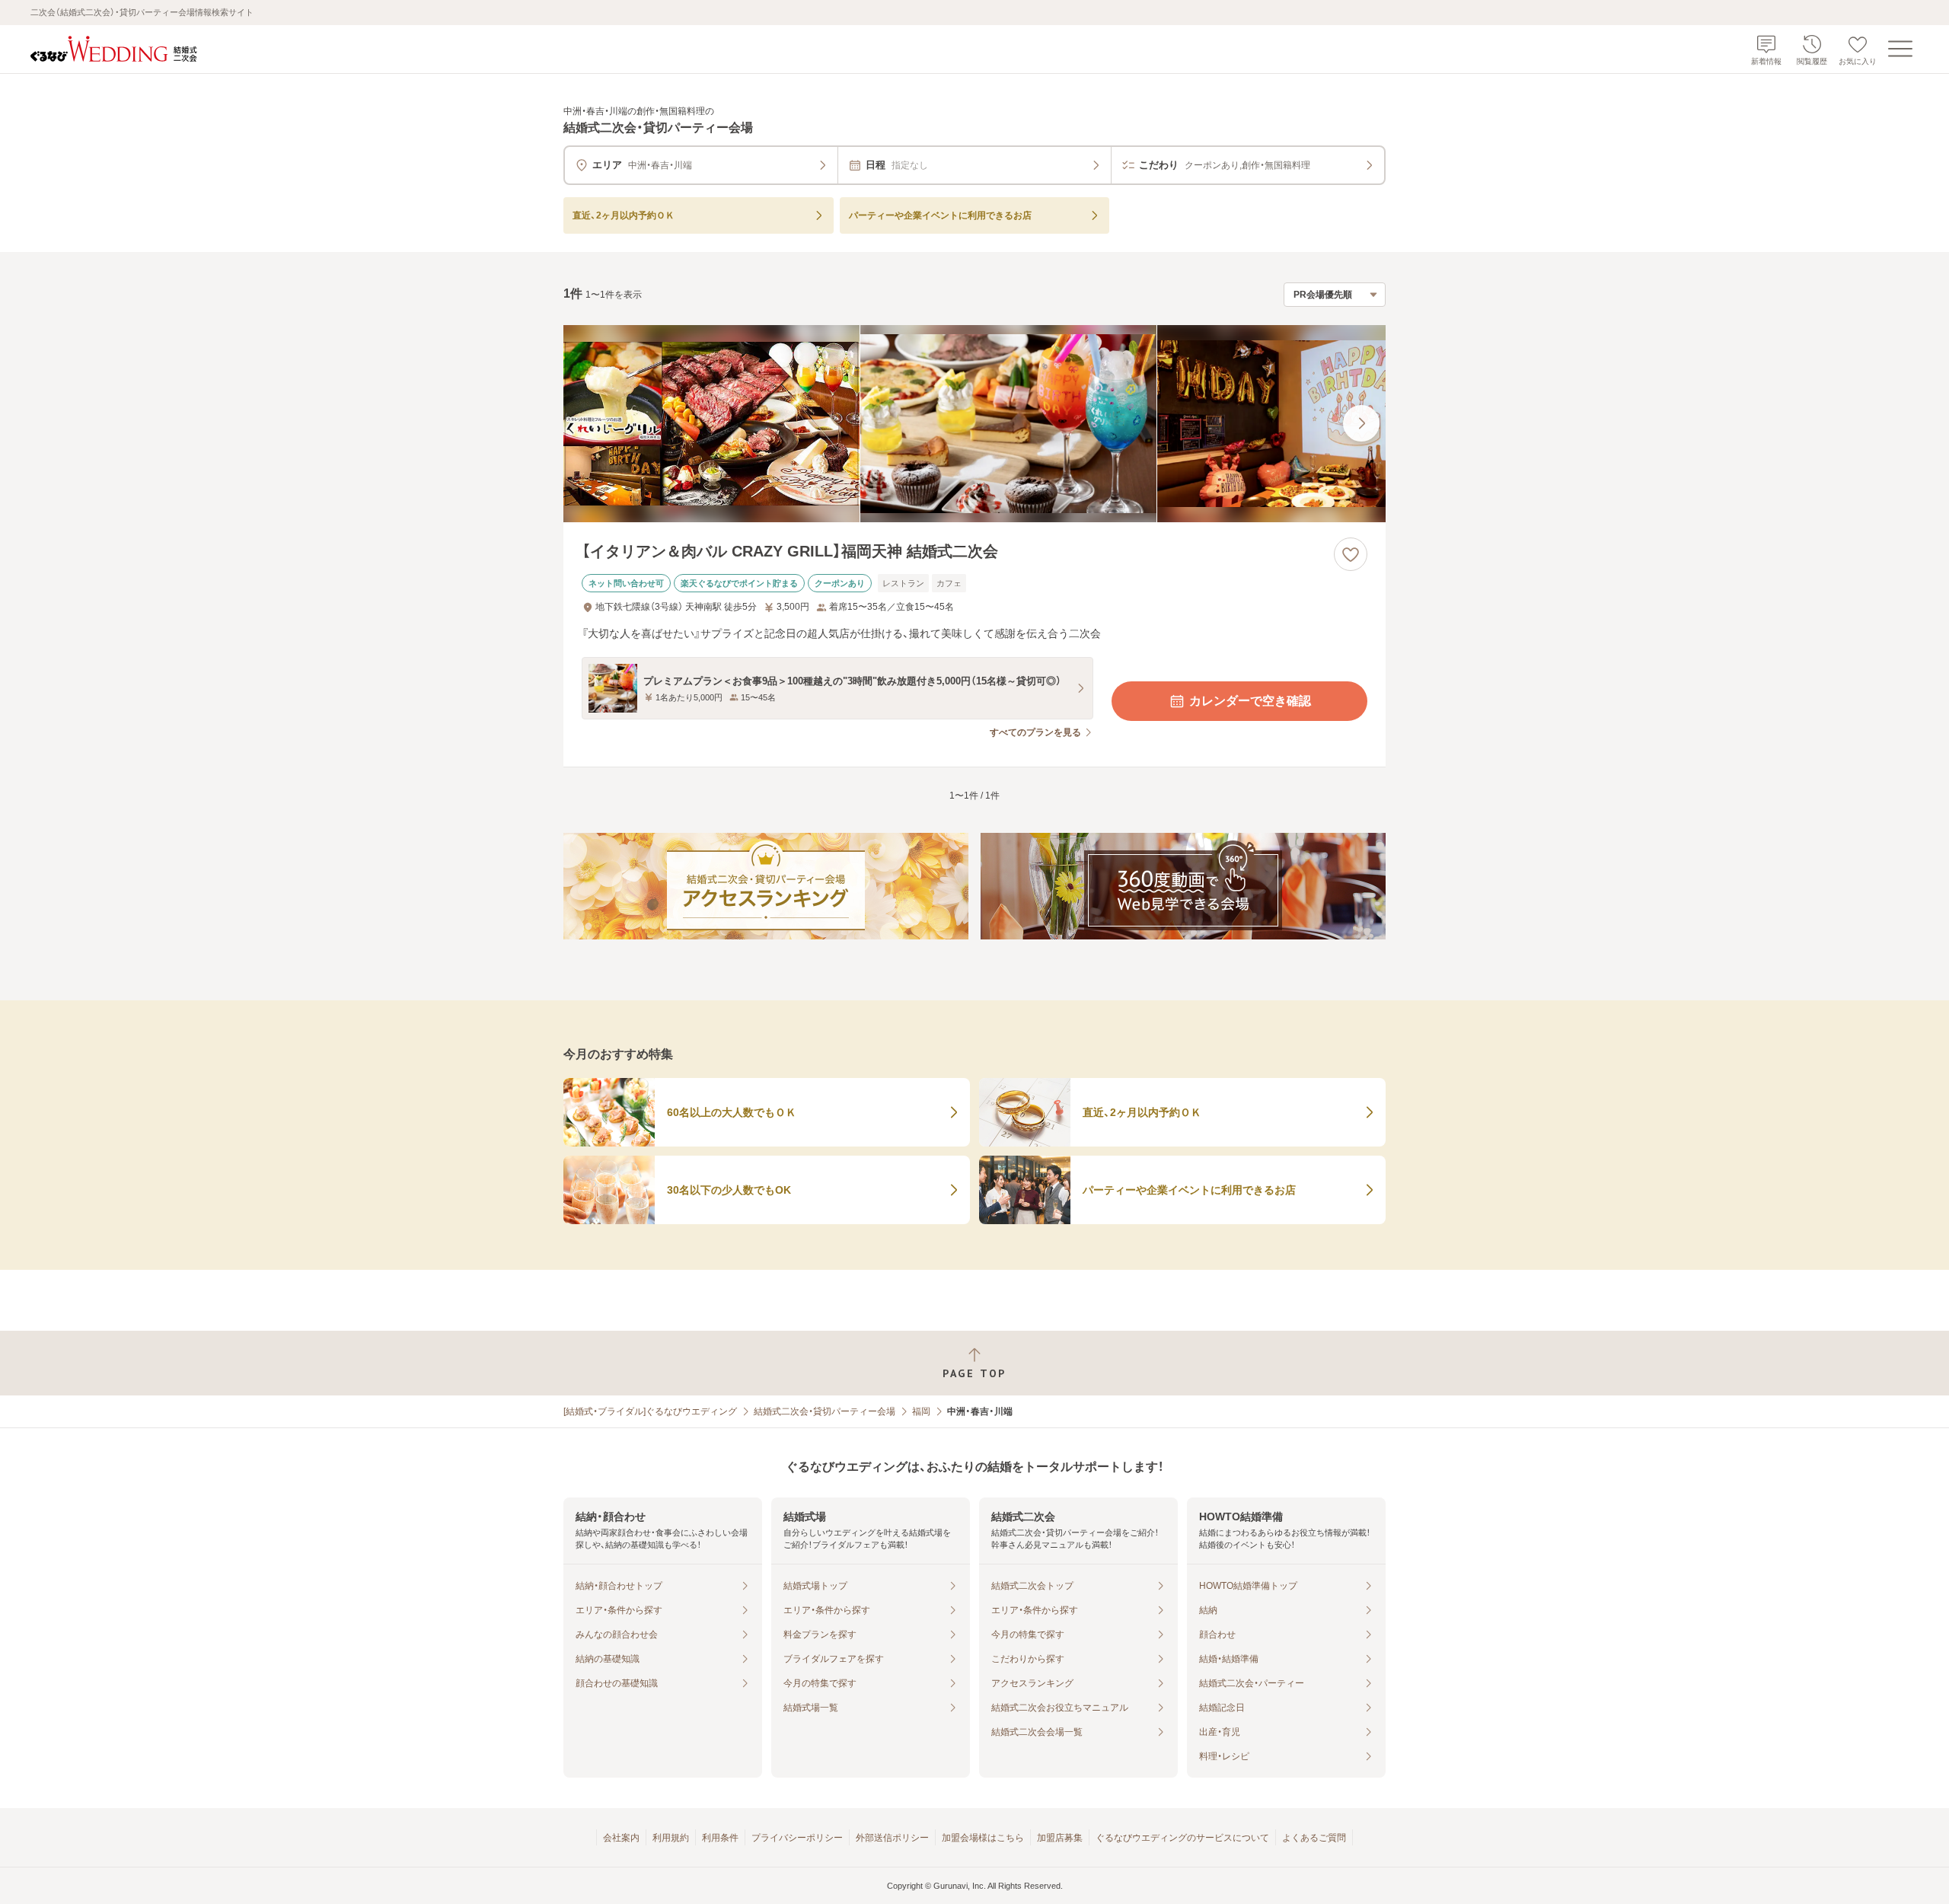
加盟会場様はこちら (983, 1838)
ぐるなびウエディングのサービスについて (1182, 1838)
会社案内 (621, 1838)
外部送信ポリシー (892, 1838)
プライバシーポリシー (797, 1838)
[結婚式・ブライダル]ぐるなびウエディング (650, 1411)
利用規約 (671, 1838)
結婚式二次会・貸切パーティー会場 (825, 1411)
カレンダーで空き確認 (1250, 701)
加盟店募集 (1060, 1838)
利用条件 (720, 1838)
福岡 (921, 1411)
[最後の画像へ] (1361, 423)
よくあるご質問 (1314, 1838)
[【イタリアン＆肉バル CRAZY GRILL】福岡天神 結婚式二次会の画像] (974, 424)
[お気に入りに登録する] (1351, 554)
